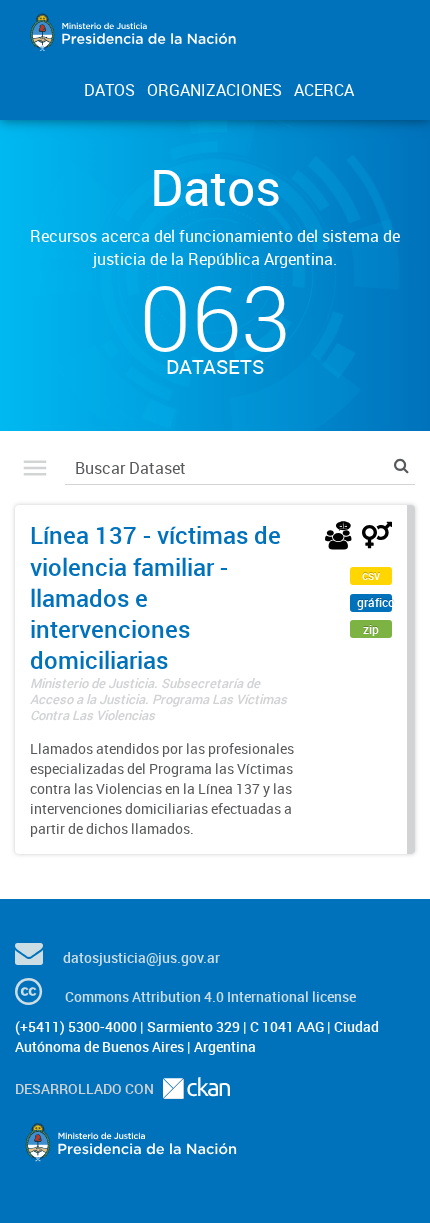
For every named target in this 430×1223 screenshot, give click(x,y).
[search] (401, 465)
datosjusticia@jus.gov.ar (141, 957)
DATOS (109, 90)
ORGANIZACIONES (214, 90)
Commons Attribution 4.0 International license (210, 996)
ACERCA (324, 90)
